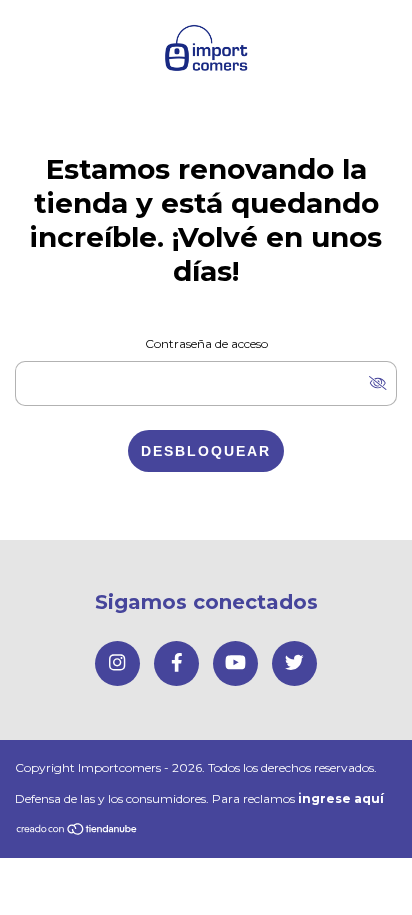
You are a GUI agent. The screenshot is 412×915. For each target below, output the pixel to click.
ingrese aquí (341, 798)
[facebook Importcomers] (176, 663)
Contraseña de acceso (206, 343)
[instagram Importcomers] (117, 663)
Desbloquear (206, 451)
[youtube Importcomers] (235, 663)
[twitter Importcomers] (294, 663)
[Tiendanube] (77, 830)
